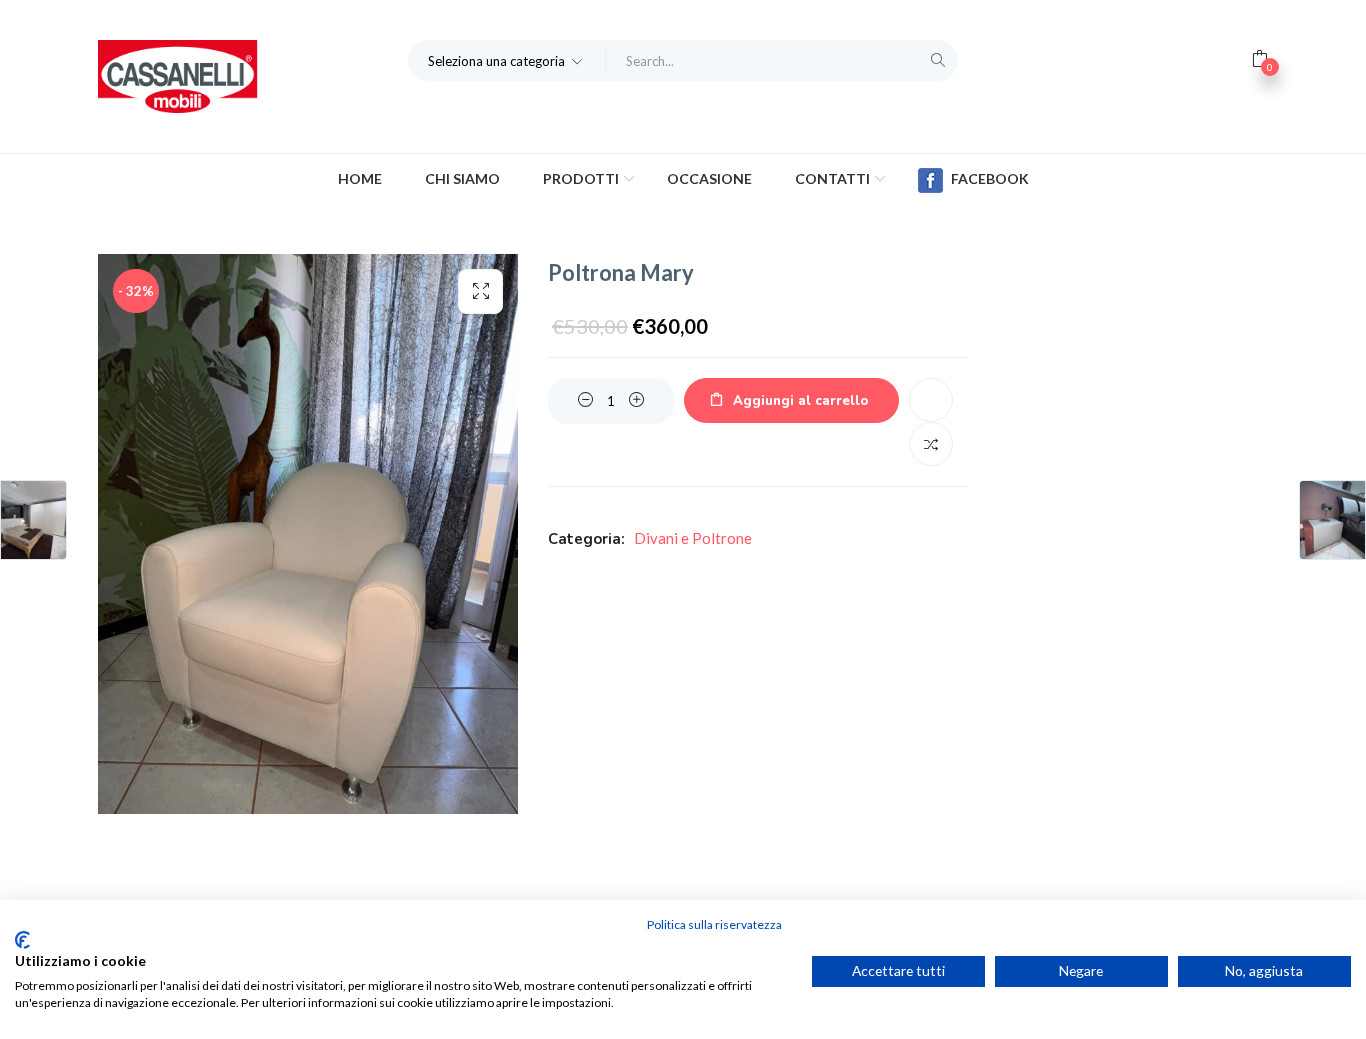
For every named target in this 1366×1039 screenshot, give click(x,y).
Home (360, 178)
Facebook (990, 178)
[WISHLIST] (931, 400)
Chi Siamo (462, 178)
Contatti (834, 178)
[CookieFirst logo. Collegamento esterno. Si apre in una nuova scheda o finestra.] (22, 940)
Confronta (931, 444)
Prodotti (582, 178)
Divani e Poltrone (693, 538)
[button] (507, 60)
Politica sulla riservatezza (714, 924)
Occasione (709, 178)
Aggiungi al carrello (800, 401)
